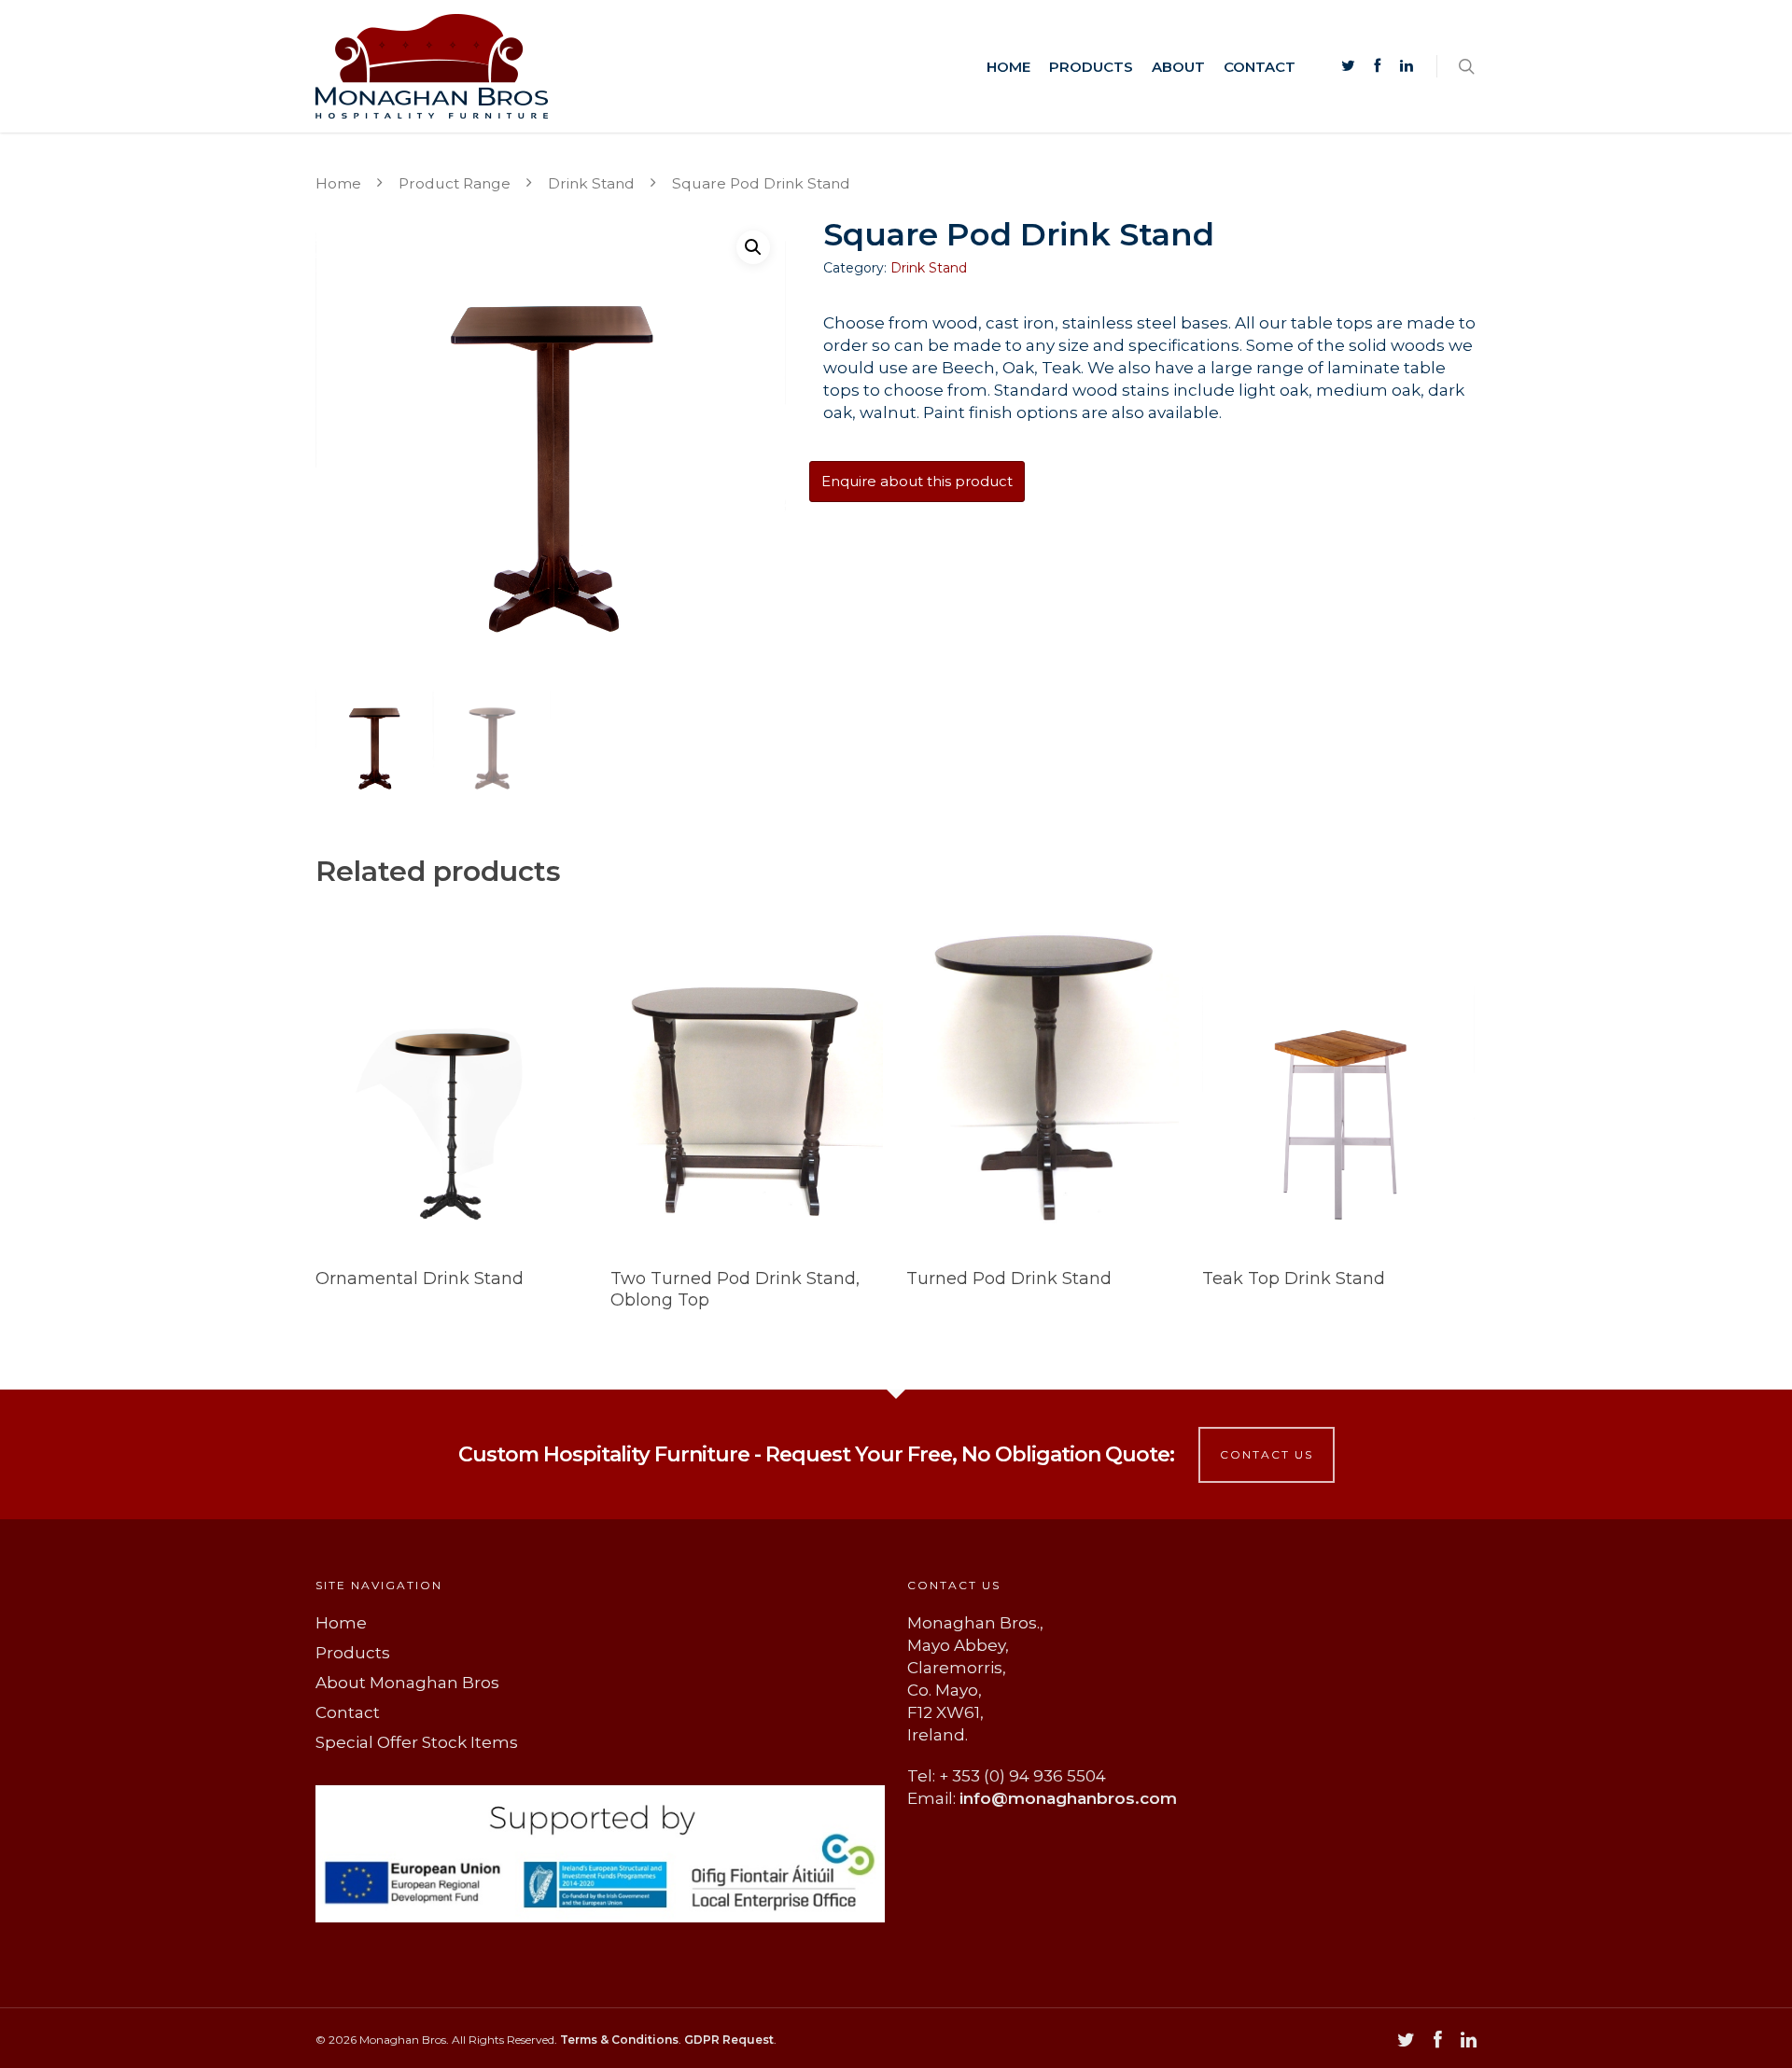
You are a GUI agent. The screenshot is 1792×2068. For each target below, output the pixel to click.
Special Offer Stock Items (417, 1742)
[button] (753, 247)
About (1178, 67)
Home (1008, 67)
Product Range (455, 183)
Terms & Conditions (619, 2040)
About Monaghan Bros (407, 1683)
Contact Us (1267, 1454)
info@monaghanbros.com (1068, 1798)
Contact (1260, 67)
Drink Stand (591, 183)
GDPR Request (729, 2040)
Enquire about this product (917, 481)
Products (1091, 67)
